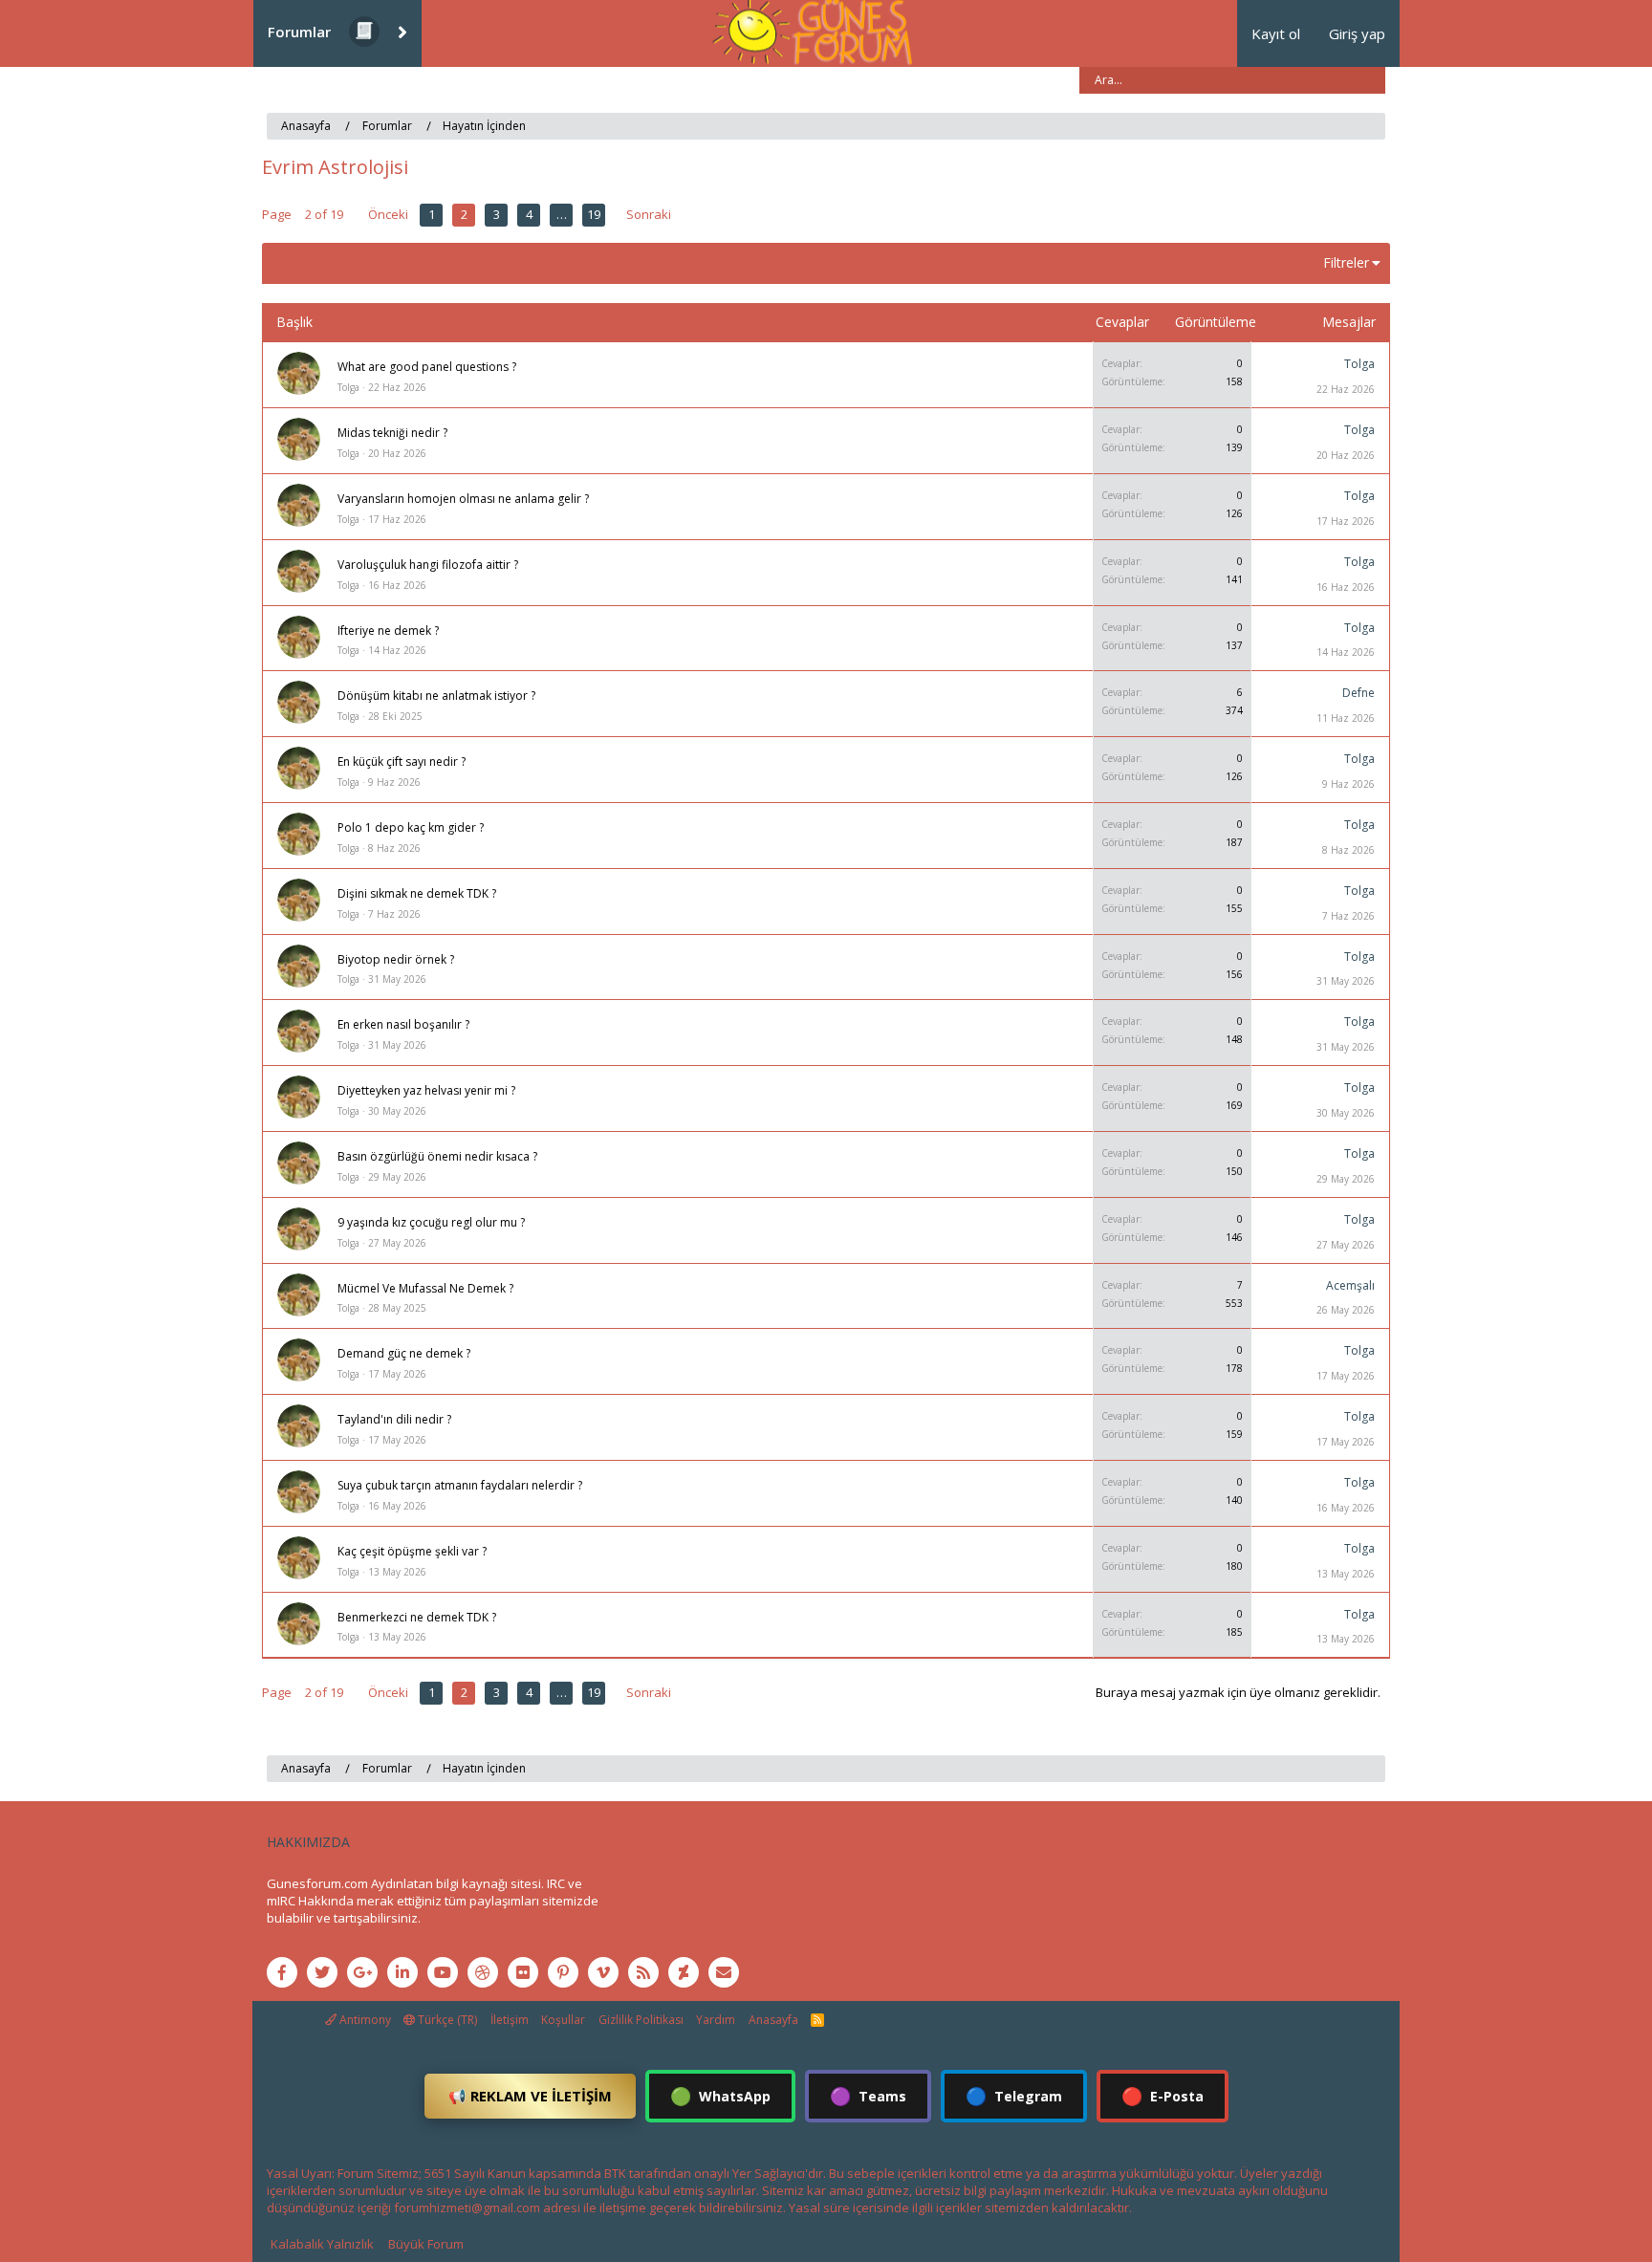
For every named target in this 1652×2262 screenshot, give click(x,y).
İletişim (510, 2020)
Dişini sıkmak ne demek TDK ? (417, 893)
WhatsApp (720, 2096)
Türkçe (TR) (446, 2020)
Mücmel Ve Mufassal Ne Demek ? (425, 1288)
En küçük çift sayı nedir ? (402, 761)
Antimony (364, 2020)
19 (594, 214)
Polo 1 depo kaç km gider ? (411, 827)
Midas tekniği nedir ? (392, 433)
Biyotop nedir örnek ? (396, 959)
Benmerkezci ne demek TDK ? (417, 1617)
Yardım (716, 2020)
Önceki (388, 214)
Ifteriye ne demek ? (388, 631)
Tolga (348, 387)
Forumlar (299, 32)
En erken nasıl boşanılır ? (403, 1024)
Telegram (1014, 2096)
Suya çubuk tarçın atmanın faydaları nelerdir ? (460, 1485)
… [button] (562, 214)
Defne (1359, 693)
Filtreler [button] (1346, 262)
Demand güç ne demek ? (404, 1353)
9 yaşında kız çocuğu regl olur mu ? (431, 1222)
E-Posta (1163, 2096)
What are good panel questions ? (427, 367)
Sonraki (649, 214)
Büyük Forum (426, 2244)
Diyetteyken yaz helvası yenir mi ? (426, 1090)
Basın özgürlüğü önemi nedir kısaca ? (437, 1156)
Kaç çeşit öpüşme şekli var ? (412, 1551)
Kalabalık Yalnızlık (322, 2244)
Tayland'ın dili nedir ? (394, 1419)
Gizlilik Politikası (641, 2020)
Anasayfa (773, 2020)
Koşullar (563, 2020)
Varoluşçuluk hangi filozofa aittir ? (428, 565)
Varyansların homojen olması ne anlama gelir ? (463, 499)
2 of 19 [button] (324, 214)
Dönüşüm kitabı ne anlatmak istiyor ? (436, 696)
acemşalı (1350, 1285)
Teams (868, 2096)
